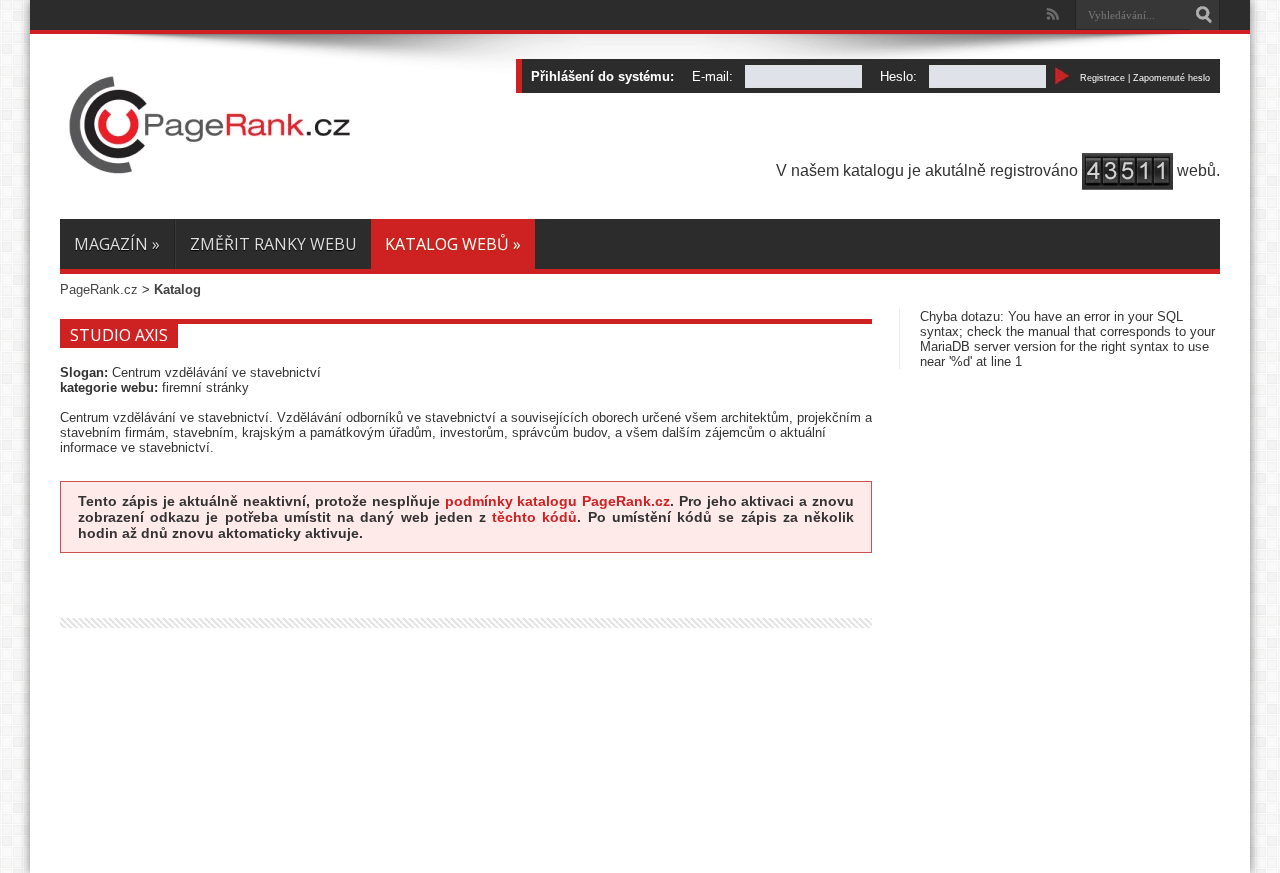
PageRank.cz (99, 289)
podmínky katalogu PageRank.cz (558, 501)
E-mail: (712, 76)
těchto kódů (534, 517)
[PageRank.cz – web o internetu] (210, 169)
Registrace (1102, 78)
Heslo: (898, 76)
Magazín (117, 244)
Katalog (177, 289)
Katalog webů (453, 244)
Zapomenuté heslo (1171, 78)
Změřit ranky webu (273, 244)
